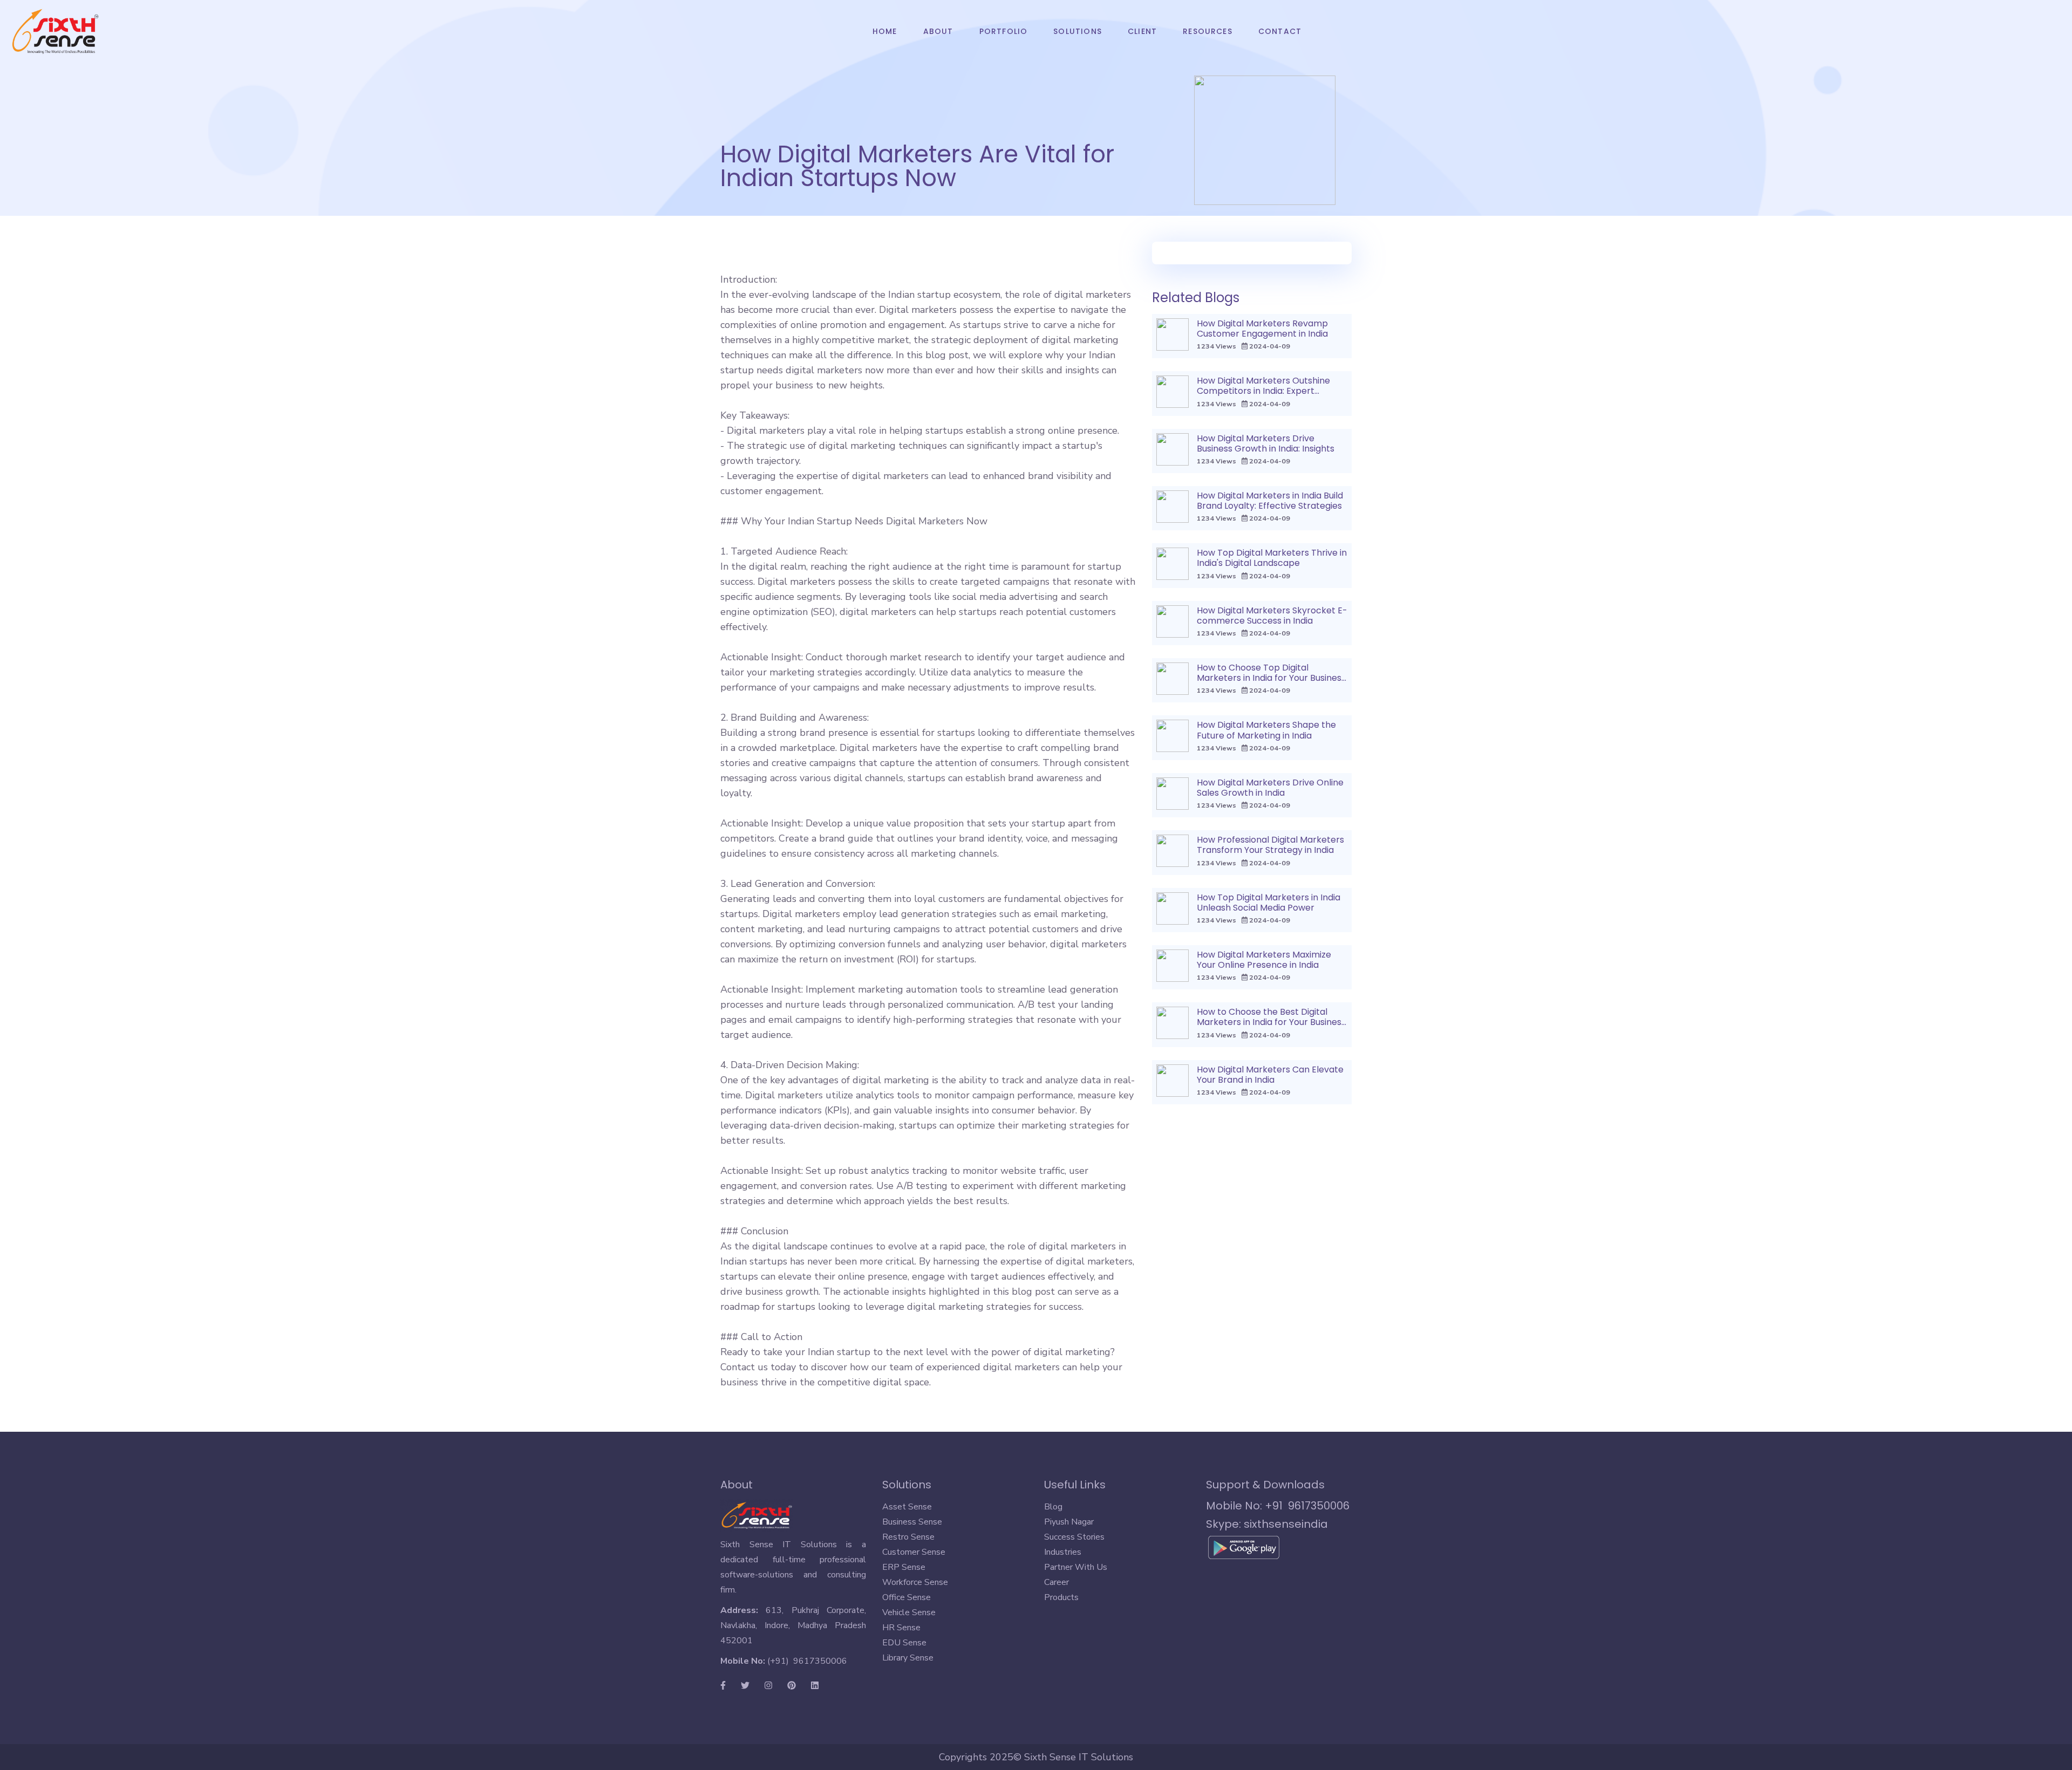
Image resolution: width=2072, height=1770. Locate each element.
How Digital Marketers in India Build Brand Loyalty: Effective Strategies (1270, 501)
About (938, 31)
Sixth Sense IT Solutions (1079, 1757)
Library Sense (908, 1658)
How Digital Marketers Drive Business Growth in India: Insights (1266, 443)
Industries (1063, 1552)
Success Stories (1074, 1537)
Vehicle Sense (909, 1612)
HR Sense (901, 1628)
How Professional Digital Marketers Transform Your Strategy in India (1270, 845)
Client (1142, 31)
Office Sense (906, 1597)
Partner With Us (1076, 1567)
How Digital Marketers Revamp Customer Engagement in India (1262, 329)
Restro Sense (908, 1537)
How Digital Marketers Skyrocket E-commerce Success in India (1272, 616)
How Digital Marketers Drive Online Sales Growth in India (1270, 788)
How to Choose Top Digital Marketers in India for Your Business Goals (1271, 678)
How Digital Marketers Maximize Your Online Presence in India (1264, 960)
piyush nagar (1069, 1522)
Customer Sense (914, 1552)
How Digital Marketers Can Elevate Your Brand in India (1270, 1075)
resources (1208, 31)
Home (891, 31)
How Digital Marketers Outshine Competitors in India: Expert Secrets (1263, 391)
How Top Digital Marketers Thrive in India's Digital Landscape (1272, 558)
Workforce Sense (915, 1582)
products (1061, 1597)
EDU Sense (904, 1643)
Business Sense (912, 1522)
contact (1280, 31)
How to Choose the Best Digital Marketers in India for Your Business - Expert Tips (1271, 1022)
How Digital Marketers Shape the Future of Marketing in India (1266, 730)
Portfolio (1004, 31)
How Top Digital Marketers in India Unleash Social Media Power (1269, 903)
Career (1057, 1582)
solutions (1078, 31)
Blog (1053, 1507)
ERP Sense (904, 1567)
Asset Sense (907, 1507)
